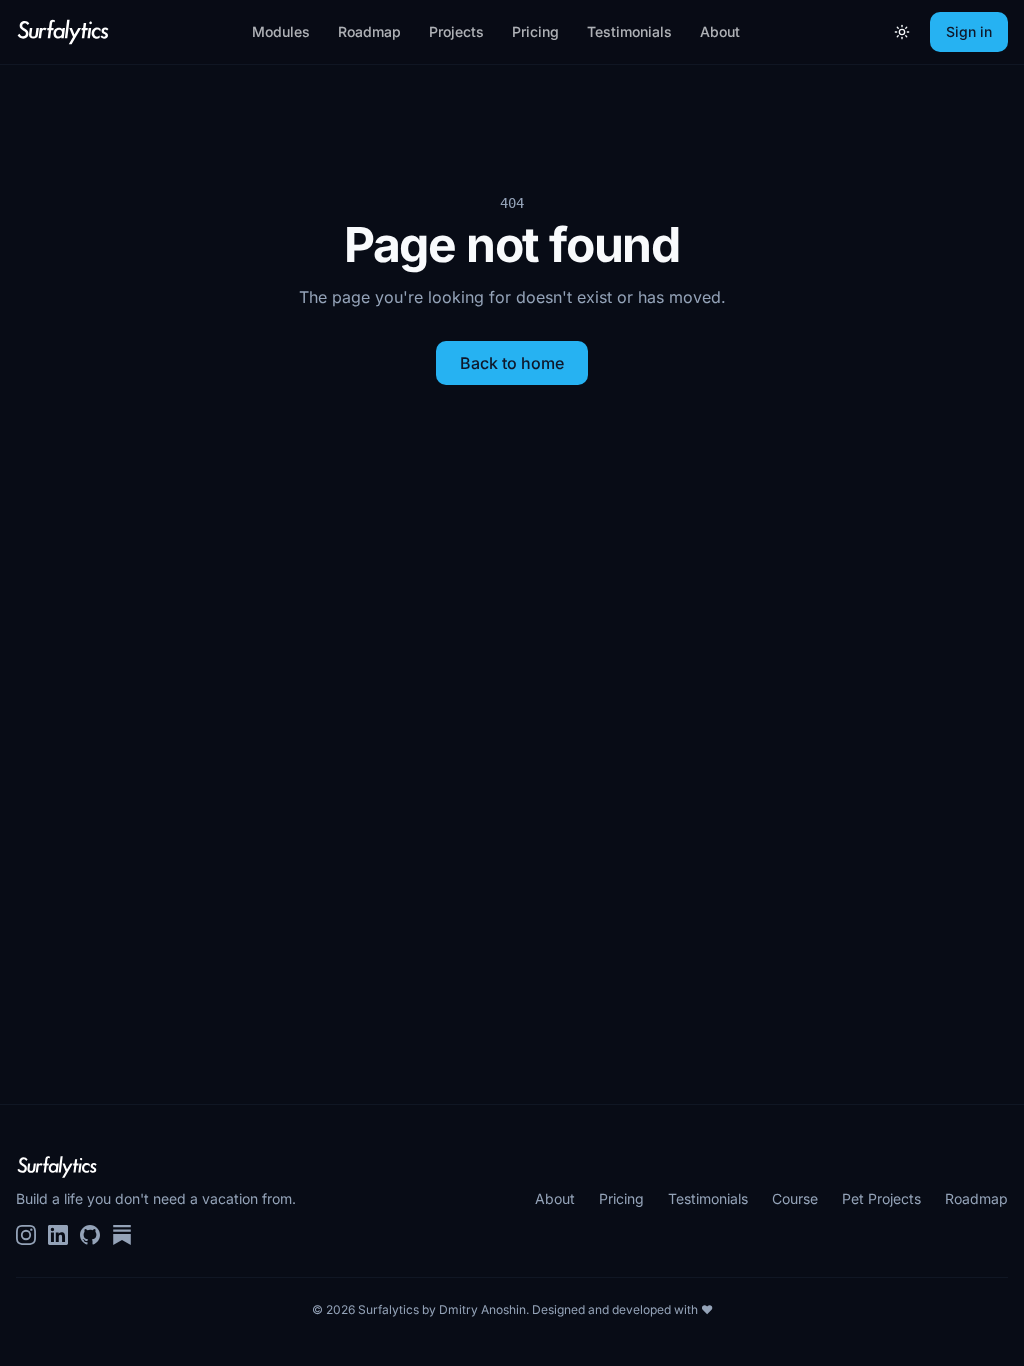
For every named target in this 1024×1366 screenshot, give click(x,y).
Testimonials (629, 31)
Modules (281, 31)
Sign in (969, 31)
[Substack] (122, 1235)
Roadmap (369, 31)
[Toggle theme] (902, 32)
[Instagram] (26, 1235)
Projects (456, 31)
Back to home (512, 363)
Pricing (535, 31)
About (720, 31)
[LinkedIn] (58, 1235)
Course (795, 1198)
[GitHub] (90, 1235)
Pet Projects (881, 1198)
